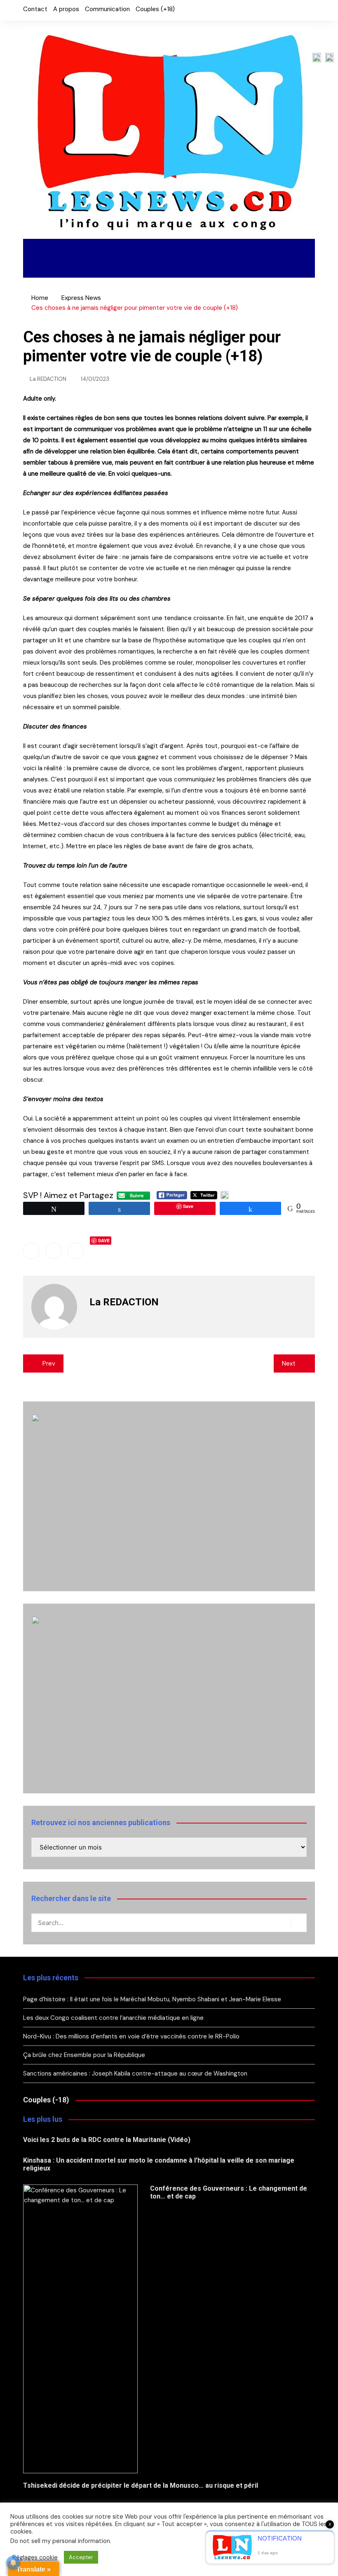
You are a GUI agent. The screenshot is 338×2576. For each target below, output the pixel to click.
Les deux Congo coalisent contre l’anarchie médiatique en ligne (113, 2018)
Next (289, 1363)
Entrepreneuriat (185, 249)
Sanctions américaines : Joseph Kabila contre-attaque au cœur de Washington (135, 2074)
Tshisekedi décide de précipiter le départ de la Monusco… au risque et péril (141, 2485)
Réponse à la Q (100, 268)
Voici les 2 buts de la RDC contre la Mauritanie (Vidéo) (107, 2140)
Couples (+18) (155, 9)
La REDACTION (48, 379)
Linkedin (76, 1251)
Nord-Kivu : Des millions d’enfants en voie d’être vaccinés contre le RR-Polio (131, 2036)
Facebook (281, 10)
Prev (49, 1363)
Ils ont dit (262, 249)
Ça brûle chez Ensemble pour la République (84, 2055)
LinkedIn (309, 10)
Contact (35, 9)
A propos (66, 9)
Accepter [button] (81, 2557)
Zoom (40, 268)
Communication (107, 9)
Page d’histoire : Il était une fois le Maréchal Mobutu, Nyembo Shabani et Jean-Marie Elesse (152, 1999)
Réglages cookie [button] (35, 2557)
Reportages (107, 249)
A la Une (48, 249)
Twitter (295, 10)
